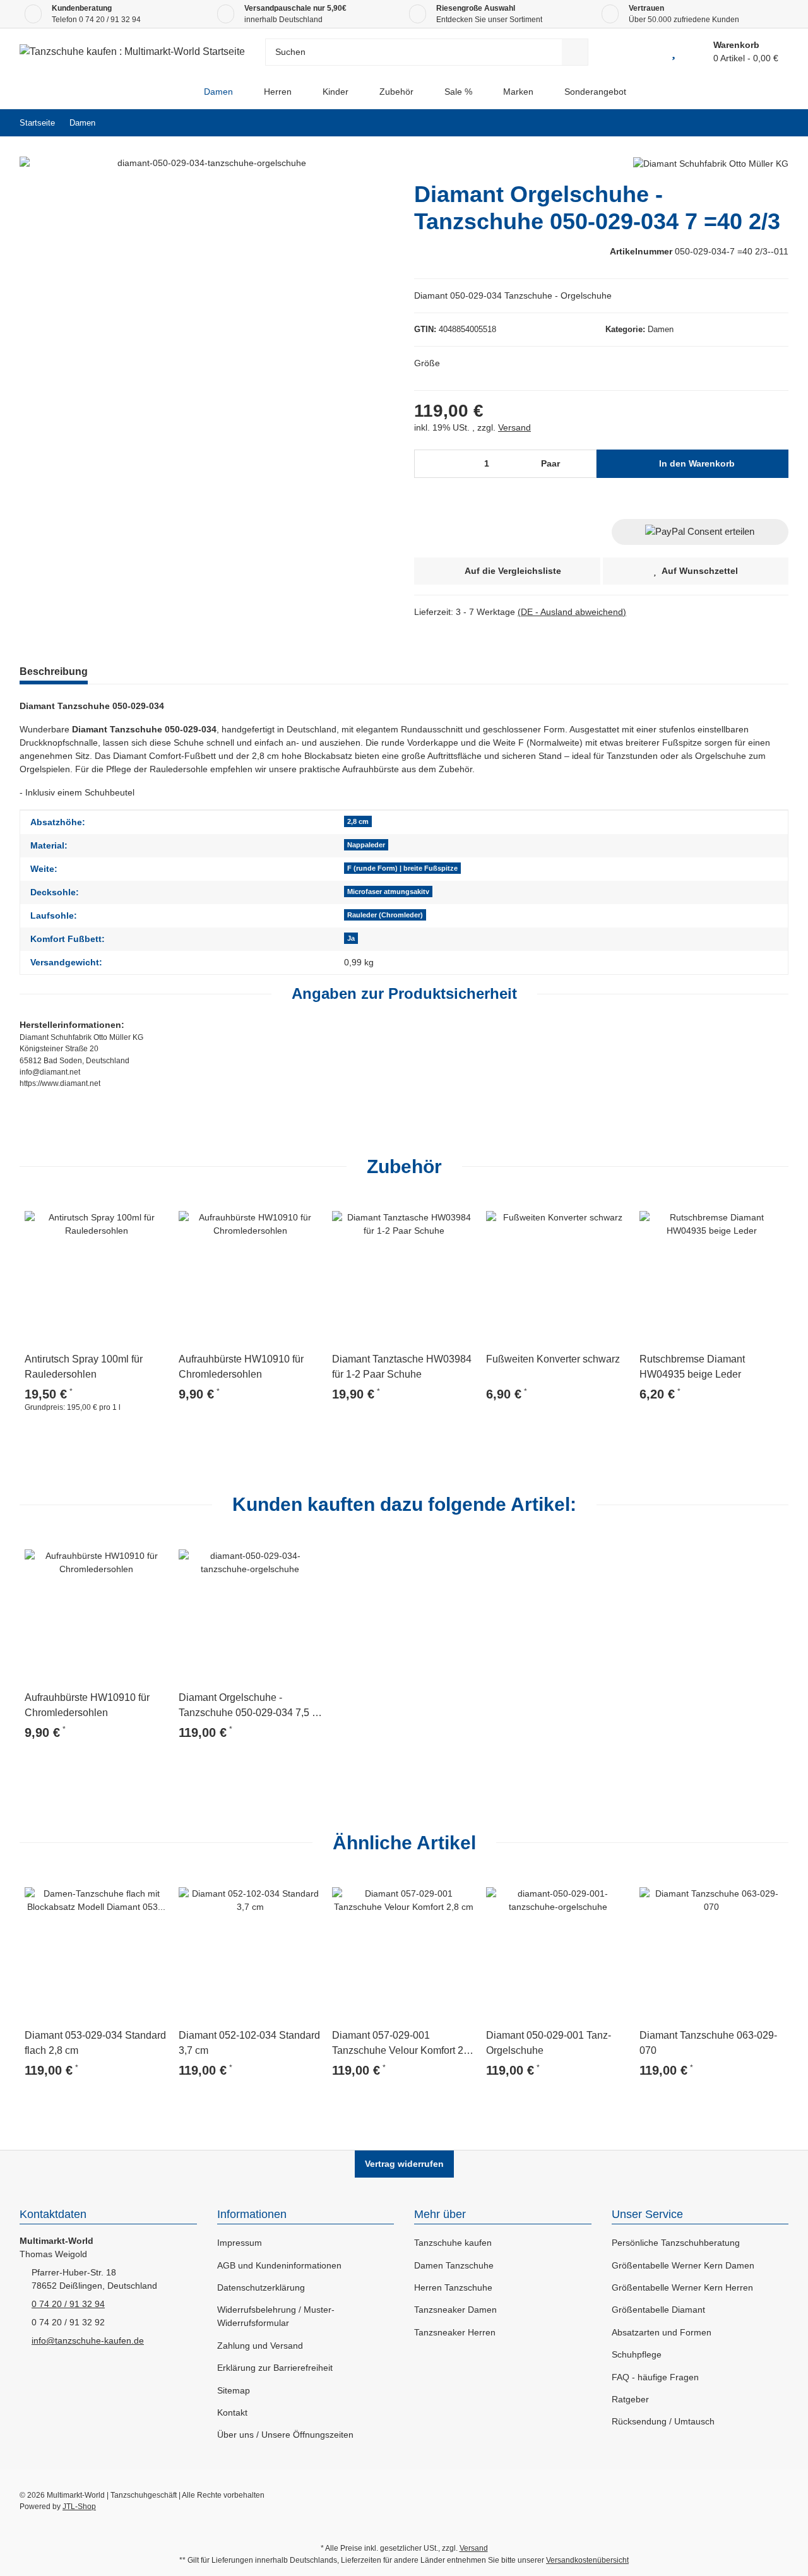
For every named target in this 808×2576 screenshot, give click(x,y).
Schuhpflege (637, 2354)
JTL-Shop (79, 2507)
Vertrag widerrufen (404, 2164)
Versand (514, 427)
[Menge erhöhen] (584, 464)
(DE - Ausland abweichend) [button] (572, 612)
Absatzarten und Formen (662, 2332)
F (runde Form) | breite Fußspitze (402, 868)
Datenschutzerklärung (261, 2287)
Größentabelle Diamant (658, 2310)
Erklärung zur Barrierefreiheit (275, 2368)
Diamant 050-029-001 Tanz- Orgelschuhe (549, 2043)
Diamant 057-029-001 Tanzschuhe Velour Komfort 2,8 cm (402, 2044)
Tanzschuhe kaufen (453, 2243)
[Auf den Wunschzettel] (153, 1213)
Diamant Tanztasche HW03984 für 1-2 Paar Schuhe (402, 1367)
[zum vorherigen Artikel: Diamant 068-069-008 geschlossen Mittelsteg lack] (748, 123)
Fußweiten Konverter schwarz (553, 1359)
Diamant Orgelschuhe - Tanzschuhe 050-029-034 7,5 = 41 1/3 (248, 1706)
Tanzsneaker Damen (455, 2310)
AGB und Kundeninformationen (279, 2265)
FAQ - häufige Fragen (655, 2377)
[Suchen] (575, 52)
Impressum (240, 2243)
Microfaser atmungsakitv (388, 891)
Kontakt (232, 2412)
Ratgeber (630, 2399)
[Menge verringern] (428, 464)
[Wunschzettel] (674, 52)
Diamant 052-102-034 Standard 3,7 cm (249, 2043)
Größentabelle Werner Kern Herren (682, 2287)
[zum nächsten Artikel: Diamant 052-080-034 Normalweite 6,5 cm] (775, 123)
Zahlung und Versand (260, 2346)
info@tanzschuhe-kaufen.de (88, 2340)
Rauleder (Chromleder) (385, 915)
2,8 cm (358, 821)
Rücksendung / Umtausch (663, 2421)
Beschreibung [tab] (54, 671)
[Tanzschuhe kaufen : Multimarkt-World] (178, 92)
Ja (351, 938)
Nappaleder (366, 845)
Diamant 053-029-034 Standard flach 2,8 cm (95, 2043)
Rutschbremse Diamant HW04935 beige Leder (692, 1367)
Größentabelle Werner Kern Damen (683, 2265)
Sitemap (234, 2390)
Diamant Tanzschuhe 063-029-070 (708, 2043)
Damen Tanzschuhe (454, 2265)
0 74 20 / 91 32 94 (110, 20)
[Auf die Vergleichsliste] (123, 1213)
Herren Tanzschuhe (453, 2287)
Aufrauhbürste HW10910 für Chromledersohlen (241, 1367)
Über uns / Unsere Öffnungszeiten (285, 2435)
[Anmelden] (645, 52)
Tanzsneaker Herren (455, 2332)
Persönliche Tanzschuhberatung (676, 2243)
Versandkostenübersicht (587, 2560)
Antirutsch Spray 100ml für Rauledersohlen (84, 1367)
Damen (661, 329)
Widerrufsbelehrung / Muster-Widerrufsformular (276, 2316)
